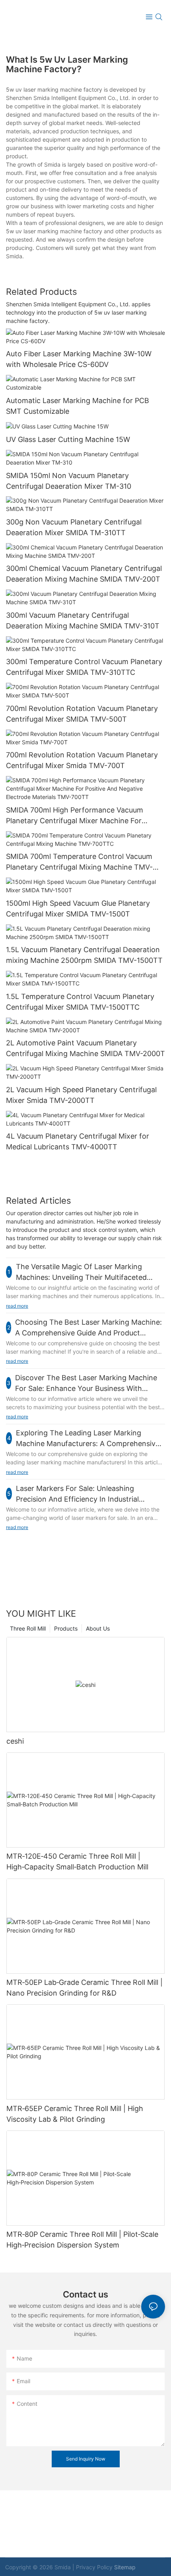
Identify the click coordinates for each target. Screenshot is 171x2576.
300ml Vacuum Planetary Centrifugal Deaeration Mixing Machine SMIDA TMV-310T (83, 620)
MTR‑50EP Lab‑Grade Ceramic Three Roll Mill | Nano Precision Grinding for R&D (85, 1988)
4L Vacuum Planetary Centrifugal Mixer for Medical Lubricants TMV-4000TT (78, 1141)
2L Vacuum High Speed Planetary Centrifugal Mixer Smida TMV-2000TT (81, 1095)
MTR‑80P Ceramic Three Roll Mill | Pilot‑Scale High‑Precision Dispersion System (82, 2240)
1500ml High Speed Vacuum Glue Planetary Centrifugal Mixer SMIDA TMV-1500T (78, 909)
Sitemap (125, 2567)
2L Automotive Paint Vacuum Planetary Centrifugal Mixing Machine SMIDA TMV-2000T (85, 1048)
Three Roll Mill (28, 1628)
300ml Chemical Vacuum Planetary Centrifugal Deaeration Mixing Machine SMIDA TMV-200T (84, 574)
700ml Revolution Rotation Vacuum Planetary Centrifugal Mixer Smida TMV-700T (82, 760)
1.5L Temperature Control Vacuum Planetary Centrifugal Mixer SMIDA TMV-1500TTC (80, 1002)
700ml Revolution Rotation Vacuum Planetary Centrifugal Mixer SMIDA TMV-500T (82, 714)
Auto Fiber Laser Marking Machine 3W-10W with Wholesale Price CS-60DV (79, 359)
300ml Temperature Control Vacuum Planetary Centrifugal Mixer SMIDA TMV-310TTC (84, 667)
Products (66, 1628)
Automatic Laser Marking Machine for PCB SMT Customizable (78, 406)
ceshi (15, 1741)
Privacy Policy (94, 2567)
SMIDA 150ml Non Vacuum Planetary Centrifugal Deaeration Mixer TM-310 (69, 481)
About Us (98, 1628)
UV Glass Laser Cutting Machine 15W (68, 439)
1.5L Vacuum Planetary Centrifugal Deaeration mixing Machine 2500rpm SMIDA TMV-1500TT (84, 955)
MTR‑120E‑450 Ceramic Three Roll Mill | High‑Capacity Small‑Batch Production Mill (77, 1861)
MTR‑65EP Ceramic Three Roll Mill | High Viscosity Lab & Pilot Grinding (75, 2114)
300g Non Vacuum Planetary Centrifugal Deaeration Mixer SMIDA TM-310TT (74, 527)
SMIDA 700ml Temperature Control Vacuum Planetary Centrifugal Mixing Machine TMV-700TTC (79, 862)
